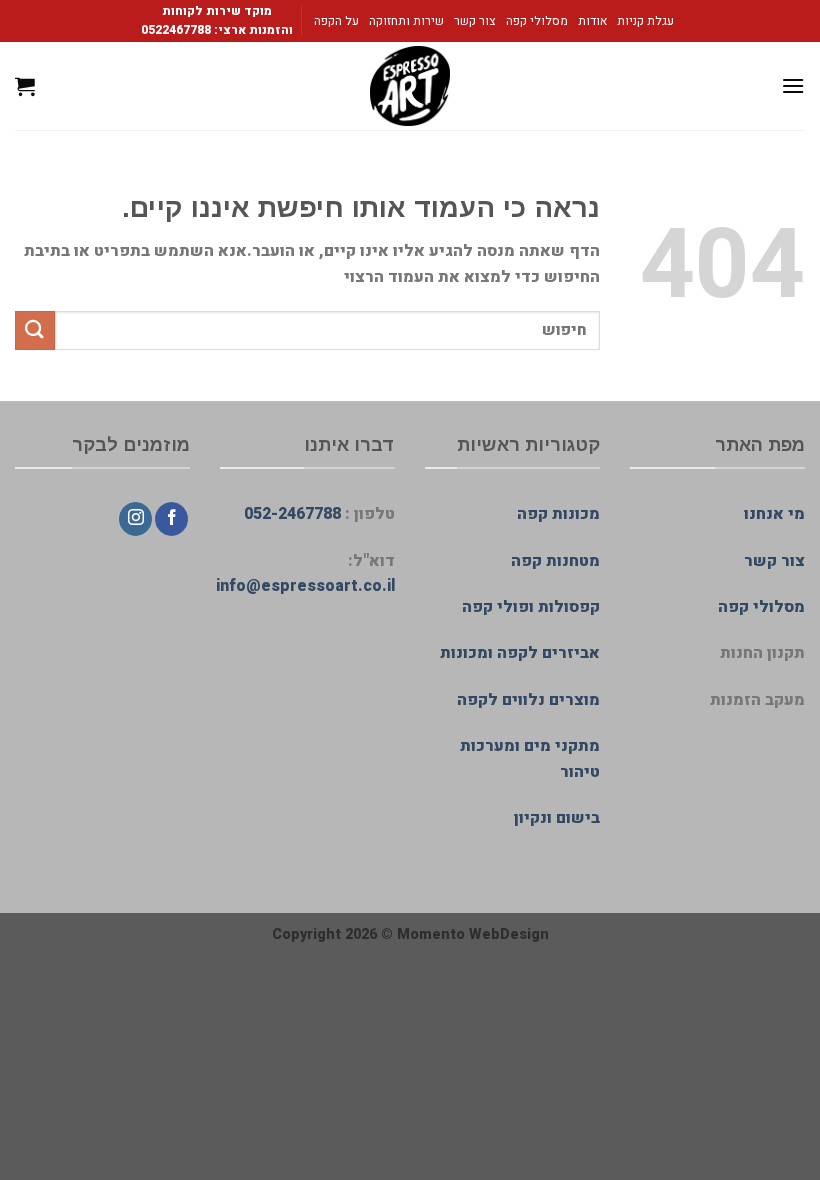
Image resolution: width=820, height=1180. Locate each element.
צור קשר (475, 21)
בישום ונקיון (557, 818)
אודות (592, 21)
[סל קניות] (25, 86)
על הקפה (336, 21)
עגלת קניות (645, 21)
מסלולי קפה (537, 21)
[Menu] (793, 85)
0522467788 (176, 30)
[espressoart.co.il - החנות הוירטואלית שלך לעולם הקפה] (410, 86)
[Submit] (35, 330)
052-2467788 (292, 514)
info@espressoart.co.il (305, 586)
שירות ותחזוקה (406, 21)
